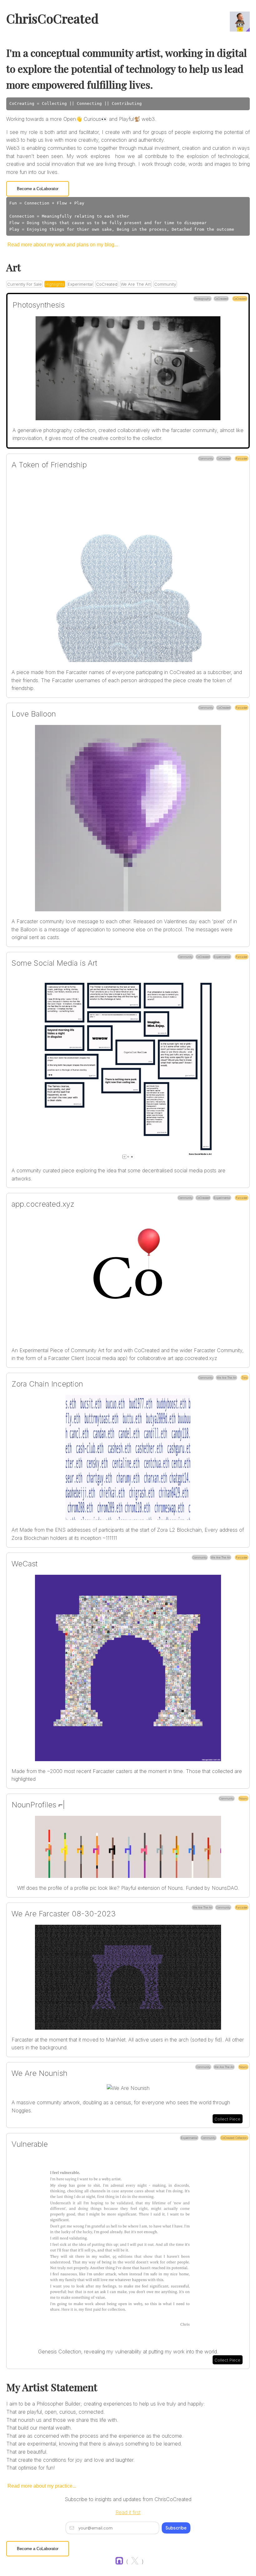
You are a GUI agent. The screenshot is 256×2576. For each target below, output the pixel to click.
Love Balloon (34, 714)
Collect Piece (227, 2119)
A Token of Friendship (49, 465)
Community (165, 284)
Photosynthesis (39, 305)
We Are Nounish (39, 2073)
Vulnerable (30, 2144)
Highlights (55, 284)
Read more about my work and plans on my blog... (63, 245)
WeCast (25, 1564)
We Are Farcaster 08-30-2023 (64, 1914)
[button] (128, 371)
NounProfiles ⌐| (38, 1805)
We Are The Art (136, 284)
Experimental (80, 284)
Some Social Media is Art (54, 963)
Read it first (128, 2512)
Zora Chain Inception (47, 1384)
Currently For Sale (25, 284)
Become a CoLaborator (38, 189)
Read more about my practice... (42, 2486)
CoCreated (107, 284)
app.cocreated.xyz (43, 1204)
